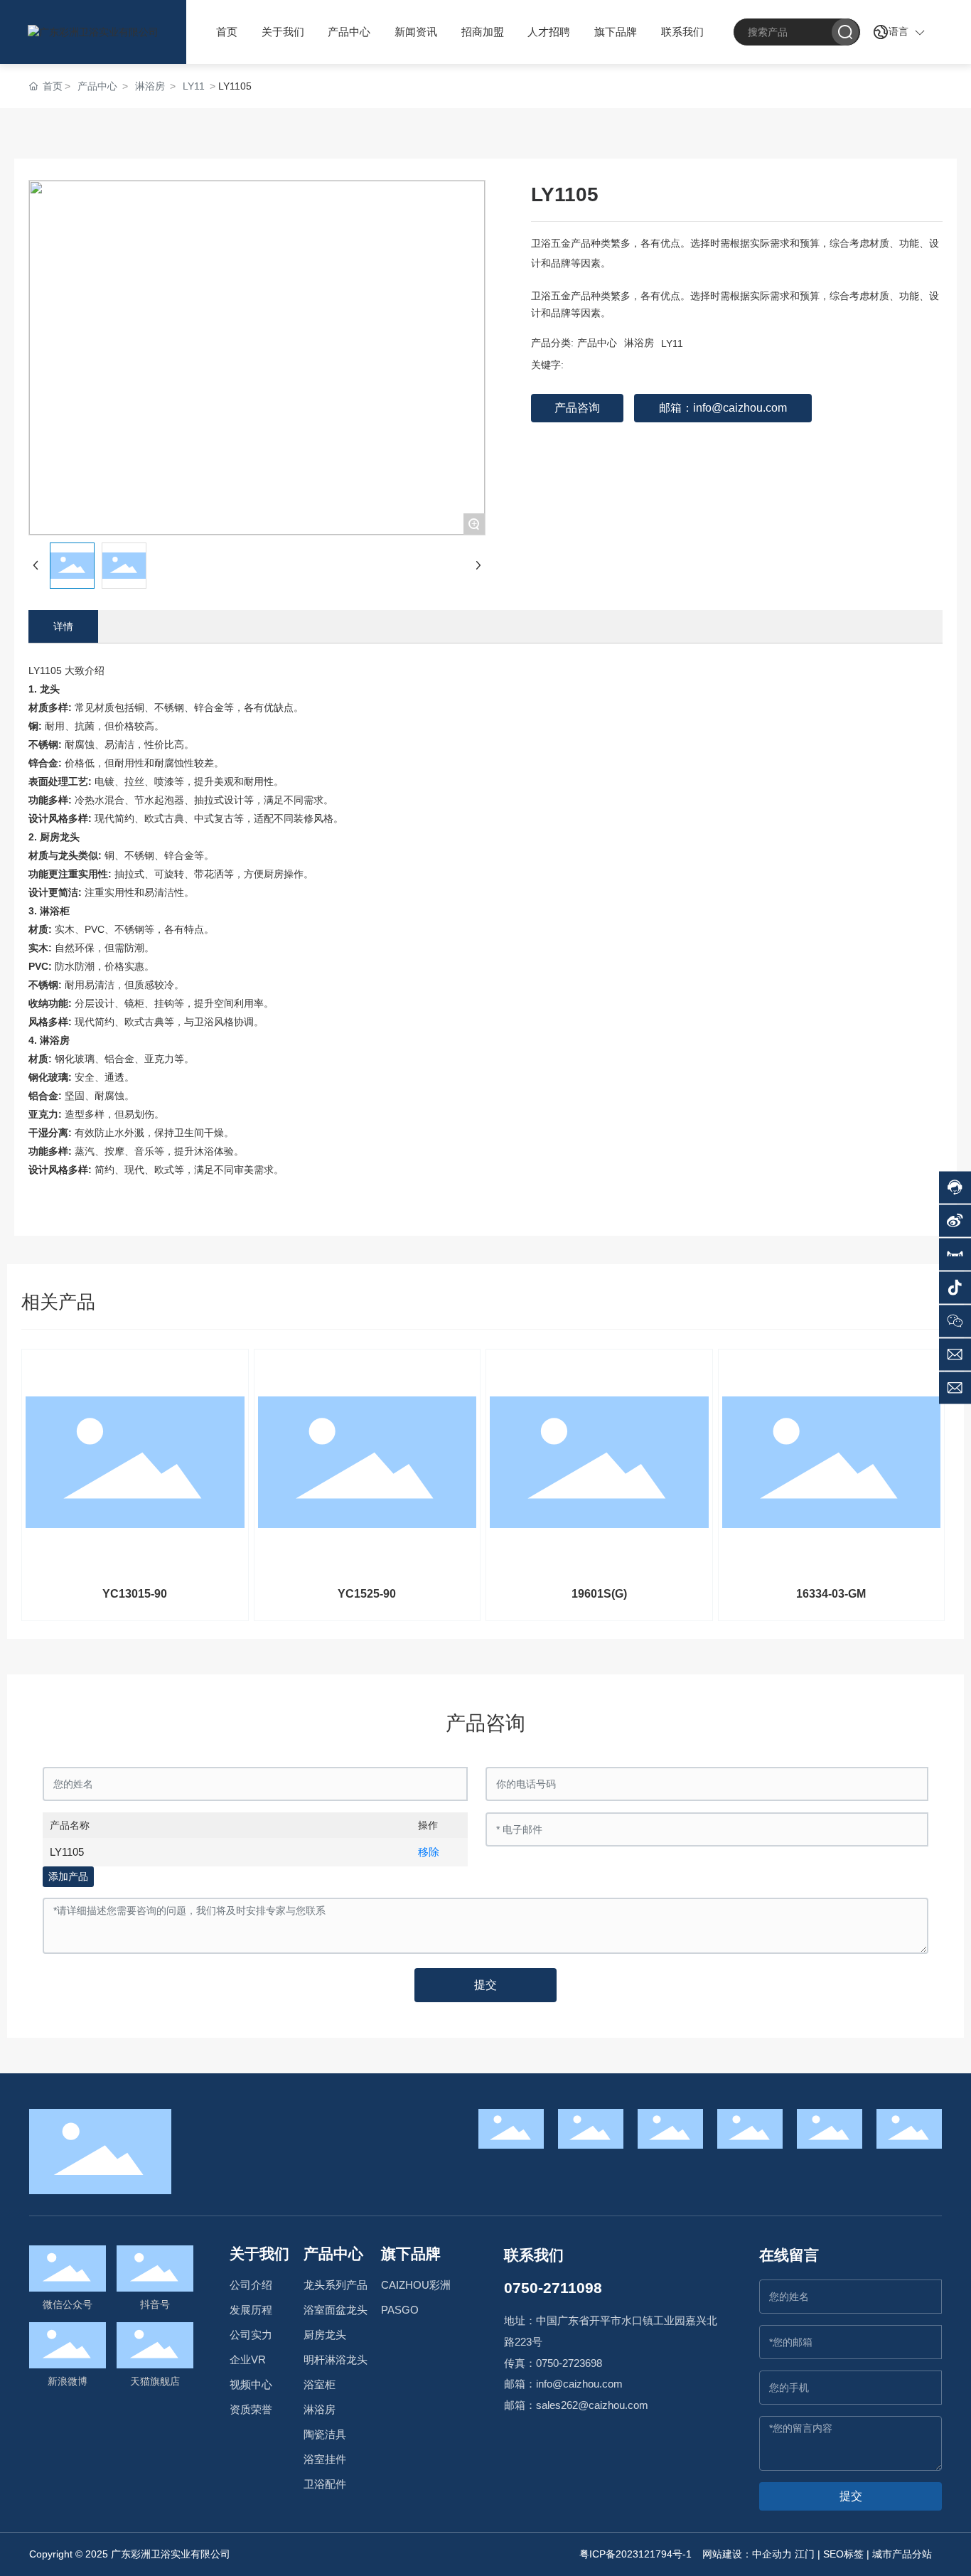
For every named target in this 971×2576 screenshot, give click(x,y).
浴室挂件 (325, 2459)
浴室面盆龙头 (336, 2310)
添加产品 (68, 1876)
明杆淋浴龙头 (336, 2360)
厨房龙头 (325, 2335)
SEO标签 (843, 2554)
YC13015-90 (135, 1594)
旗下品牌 (411, 2254)
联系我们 (534, 2255)
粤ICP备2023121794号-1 (635, 2554)
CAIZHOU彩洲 (416, 2285)
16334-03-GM (831, 1594)
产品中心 (97, 86)
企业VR (248, 2360)
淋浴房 (150, 86)
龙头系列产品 (336, 2285)
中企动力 (772, 2554)
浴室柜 (320, 2385)
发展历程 (251, 2310)
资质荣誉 (251, 2410)
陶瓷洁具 (325, 2435)
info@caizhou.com (579, 2384)
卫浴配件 (325, 2484)
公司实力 (251, 2335)
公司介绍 (251, 2285)
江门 (805, 2554)
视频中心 (251, 2385)
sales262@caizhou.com (592, 2405)
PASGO (400, 2310)
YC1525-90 (367, 1594)
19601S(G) (599, 1594)
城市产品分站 (902, 2554)
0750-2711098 (553, 2288)
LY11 (194, 86)
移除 (429, 1852)
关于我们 (259, 2254)
